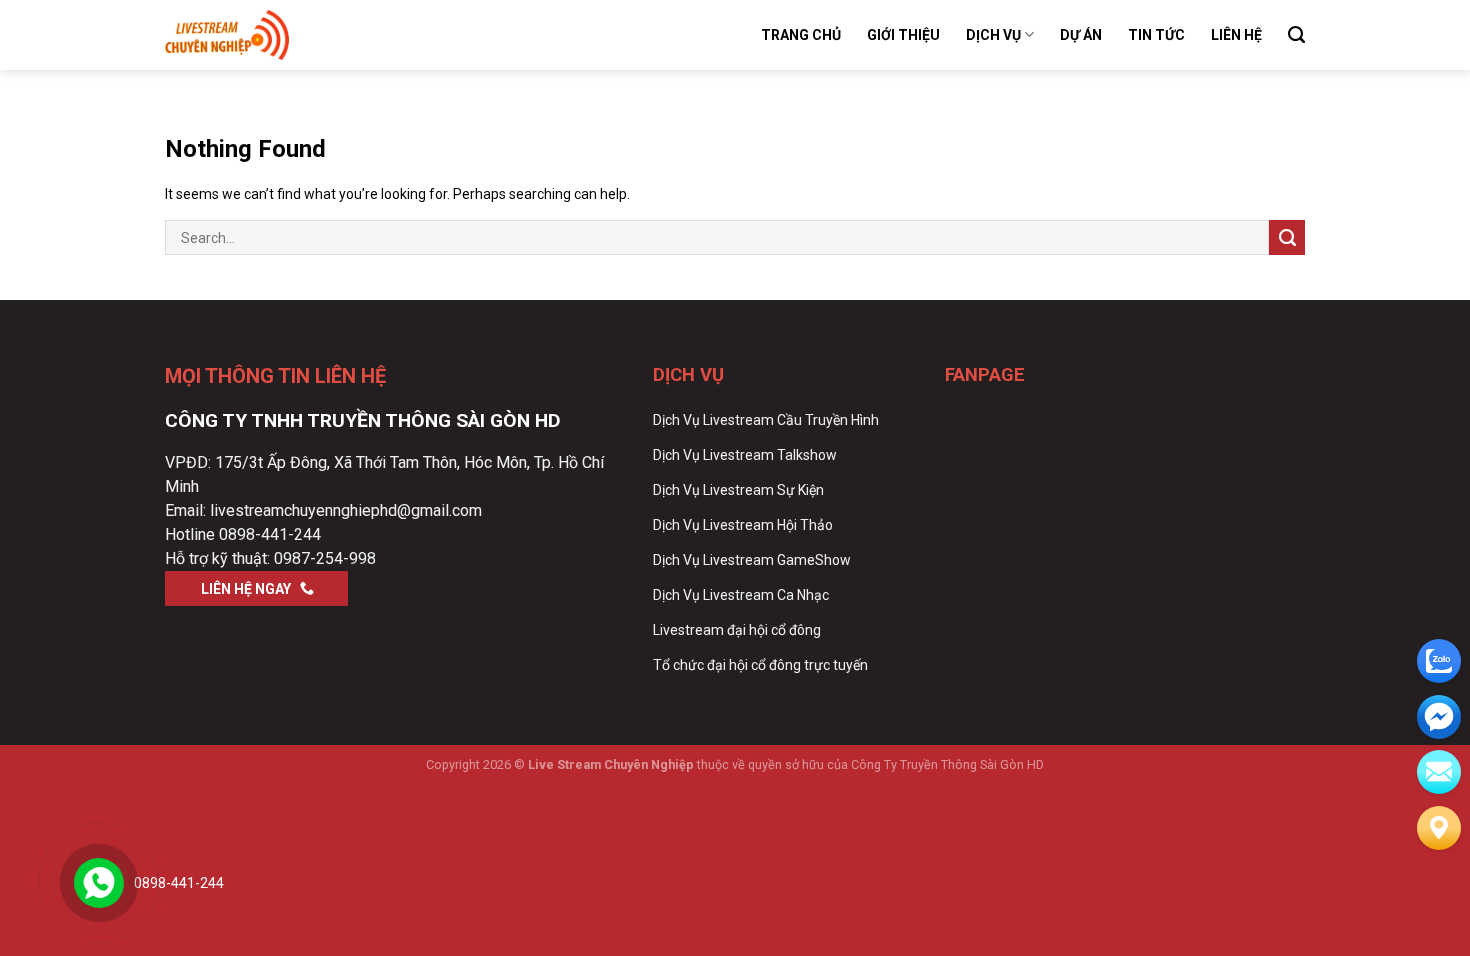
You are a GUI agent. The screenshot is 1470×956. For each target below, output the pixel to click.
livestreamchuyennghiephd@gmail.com (346, 510)
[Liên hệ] (1439, 828)
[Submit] (1287, 237)
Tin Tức (1156, 35)
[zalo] (1439, 661)
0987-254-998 (325, 558)
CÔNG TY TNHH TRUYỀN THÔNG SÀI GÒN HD (363, 420)
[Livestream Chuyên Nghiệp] (265, 35)
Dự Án (1081, 35)
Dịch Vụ (993, 35)
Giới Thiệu (903, 35)
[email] (1439, 717)
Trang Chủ (801, 35)
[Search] (1296, 35)
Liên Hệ (1236, 35)
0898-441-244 (270, 534)
